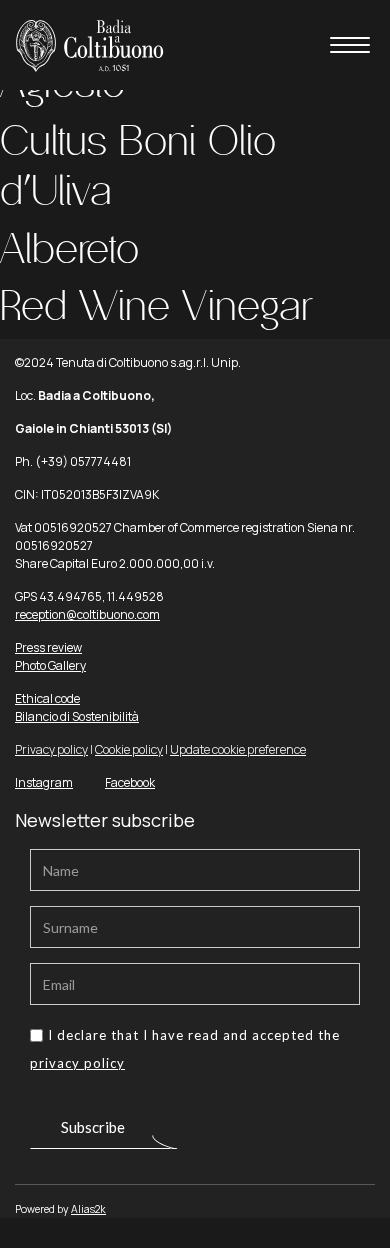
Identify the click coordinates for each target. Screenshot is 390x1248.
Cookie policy (129, 749)
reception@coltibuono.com (87, 614)
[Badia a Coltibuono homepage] (90, 43)
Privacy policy (51, 749)
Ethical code (47, 698)
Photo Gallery (50, 665)
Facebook (130, 782)
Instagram (44, 782)
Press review (48, 647)
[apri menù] (350, 48)
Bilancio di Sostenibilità (77, 716)
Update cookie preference (238, 749)
